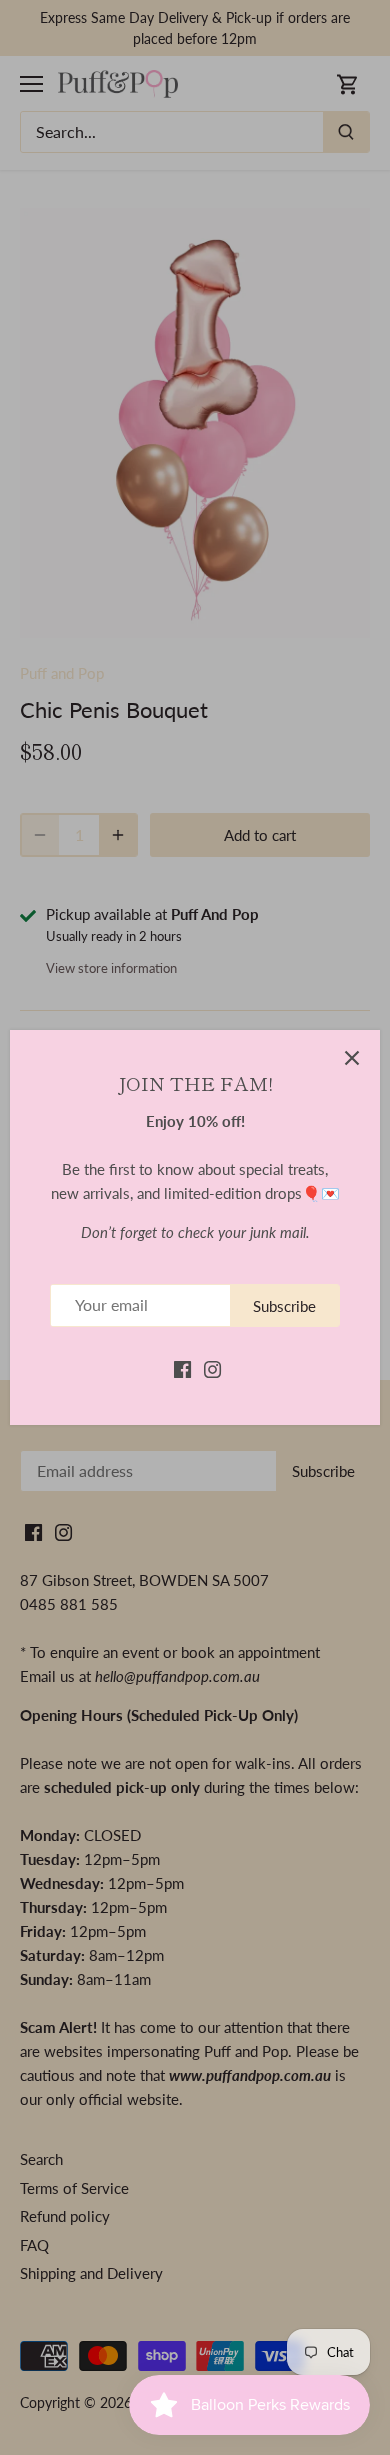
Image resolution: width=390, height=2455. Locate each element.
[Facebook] (182, 1367)
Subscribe (284, 1306)
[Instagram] (212, 1367)
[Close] (352, 1058)
